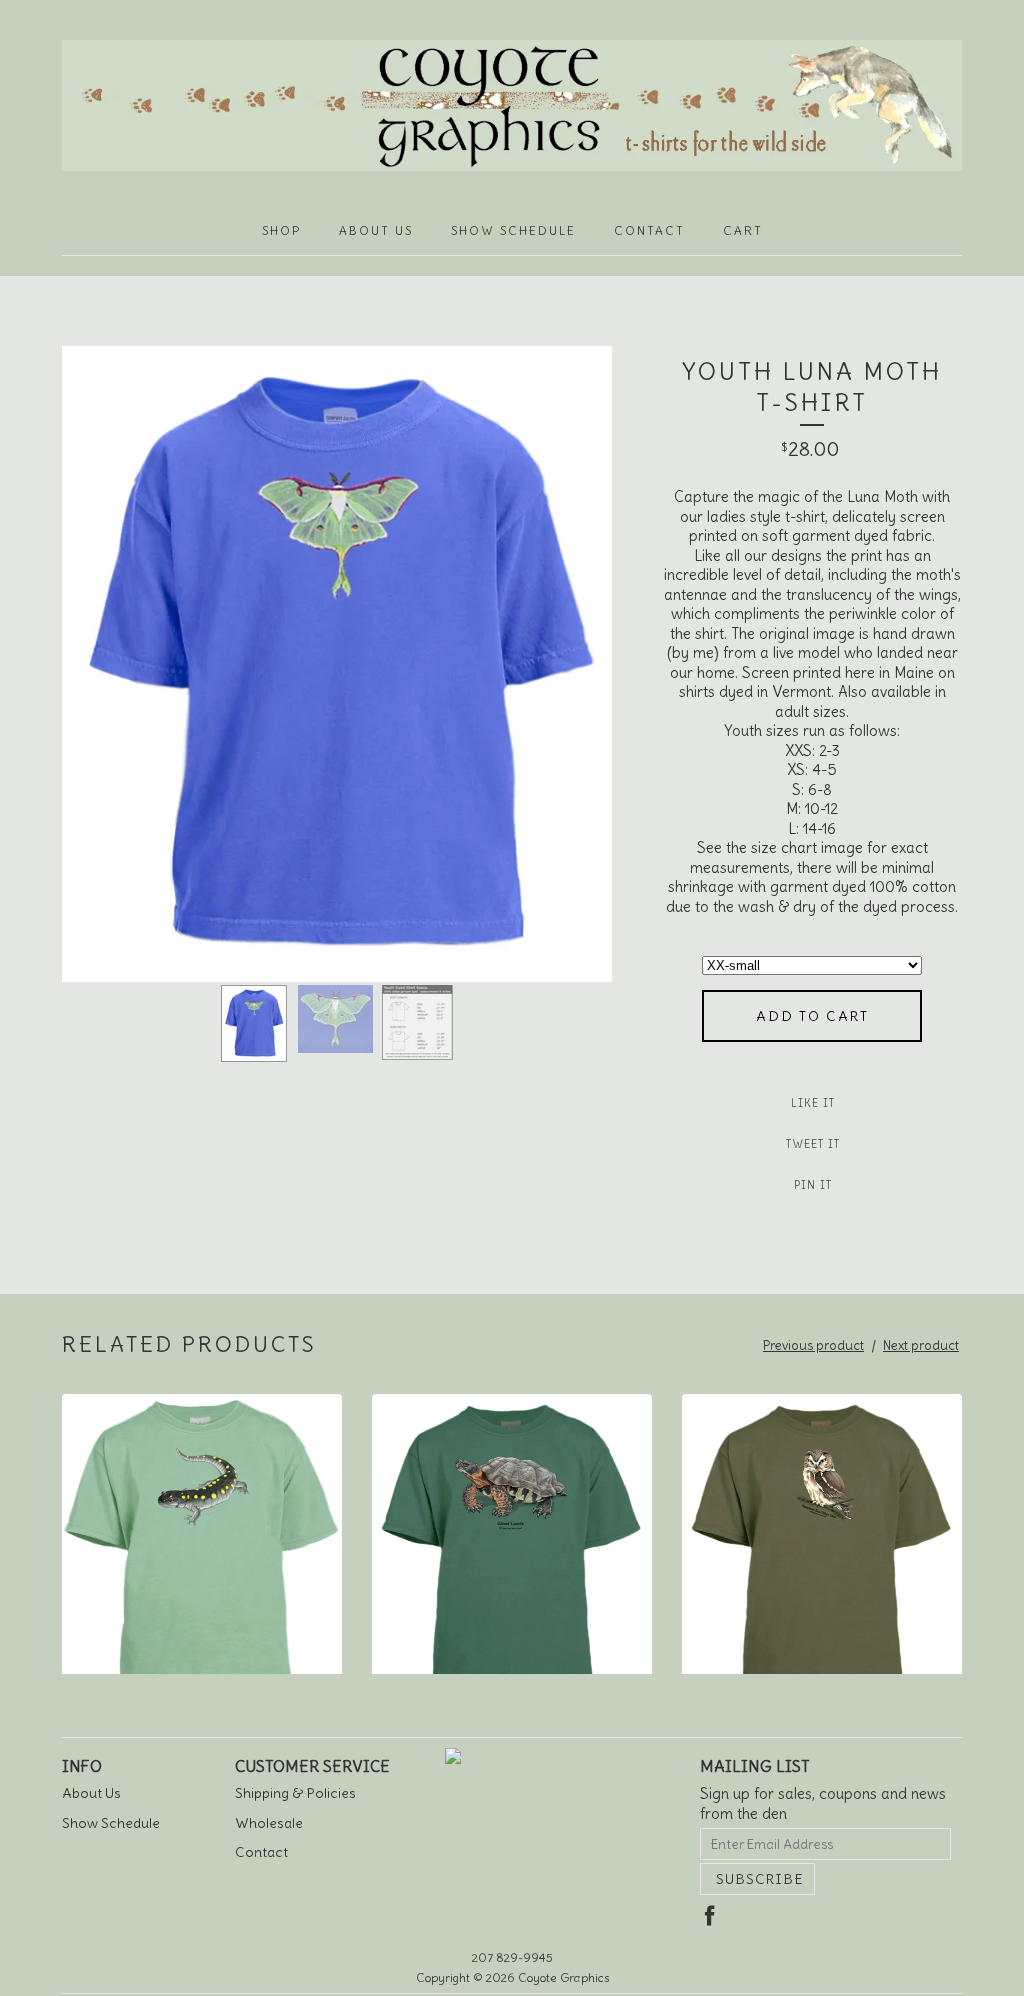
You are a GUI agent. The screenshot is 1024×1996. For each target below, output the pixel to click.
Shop (281, 230)
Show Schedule (513, 230)
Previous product (813, 1345)
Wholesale (269, 1823)
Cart (743, 230)
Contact (649, 230)
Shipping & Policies (295, 1793)
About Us (376, 230)
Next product (921, 1345)
